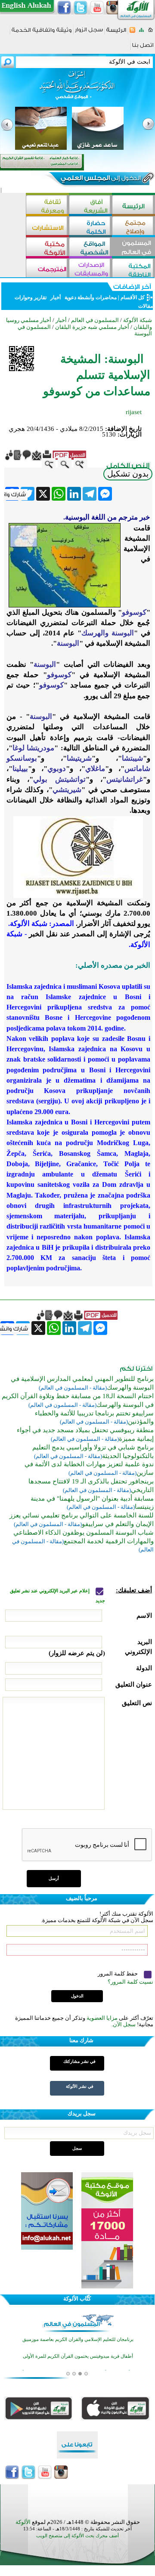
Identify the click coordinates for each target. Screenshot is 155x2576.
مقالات (145, 306)
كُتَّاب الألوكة (77, 2299)
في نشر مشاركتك (79, 2061)
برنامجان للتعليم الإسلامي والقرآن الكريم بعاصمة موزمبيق (78, 2339)
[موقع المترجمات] (47, 269)
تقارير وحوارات (31, 297)
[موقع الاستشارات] (47, 227)
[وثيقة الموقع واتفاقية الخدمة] (42, 33)
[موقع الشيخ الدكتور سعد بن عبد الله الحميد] (77, 90)
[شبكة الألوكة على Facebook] (64, 8)
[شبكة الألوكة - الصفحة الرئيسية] (116, 33)
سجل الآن (124, 2024)
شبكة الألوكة (138, 320)
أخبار (56, 297)
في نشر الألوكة (80, 2086)
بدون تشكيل (128, 474)
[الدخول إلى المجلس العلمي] (100, 180)
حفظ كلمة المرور (118, 1974)
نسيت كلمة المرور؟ (130, 1982)
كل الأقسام (133, 297)
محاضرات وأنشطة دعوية (90, 297)
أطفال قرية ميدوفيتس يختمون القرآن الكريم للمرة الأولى (78, 2356)
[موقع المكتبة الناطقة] (133, 269)
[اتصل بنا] (143, 48)
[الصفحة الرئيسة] (150, 33)
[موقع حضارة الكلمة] (90, 227)
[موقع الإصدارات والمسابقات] (90, 269)
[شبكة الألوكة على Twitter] (81, 8)
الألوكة (23, 2522)
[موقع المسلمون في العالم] (133, 248)
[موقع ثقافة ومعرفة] (47, 206)
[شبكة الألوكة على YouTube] (97, 8)
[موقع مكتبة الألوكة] (47, 248)
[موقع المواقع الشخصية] (90, 248)
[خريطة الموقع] (141, 33)
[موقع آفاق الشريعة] (90, 206)
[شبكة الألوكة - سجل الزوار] (89, 33)
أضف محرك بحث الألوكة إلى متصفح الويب (77, 2536)
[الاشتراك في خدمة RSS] (132, 33)
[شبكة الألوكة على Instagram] (113, 8)
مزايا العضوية (102, 2018)
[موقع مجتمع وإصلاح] (133, 227)
